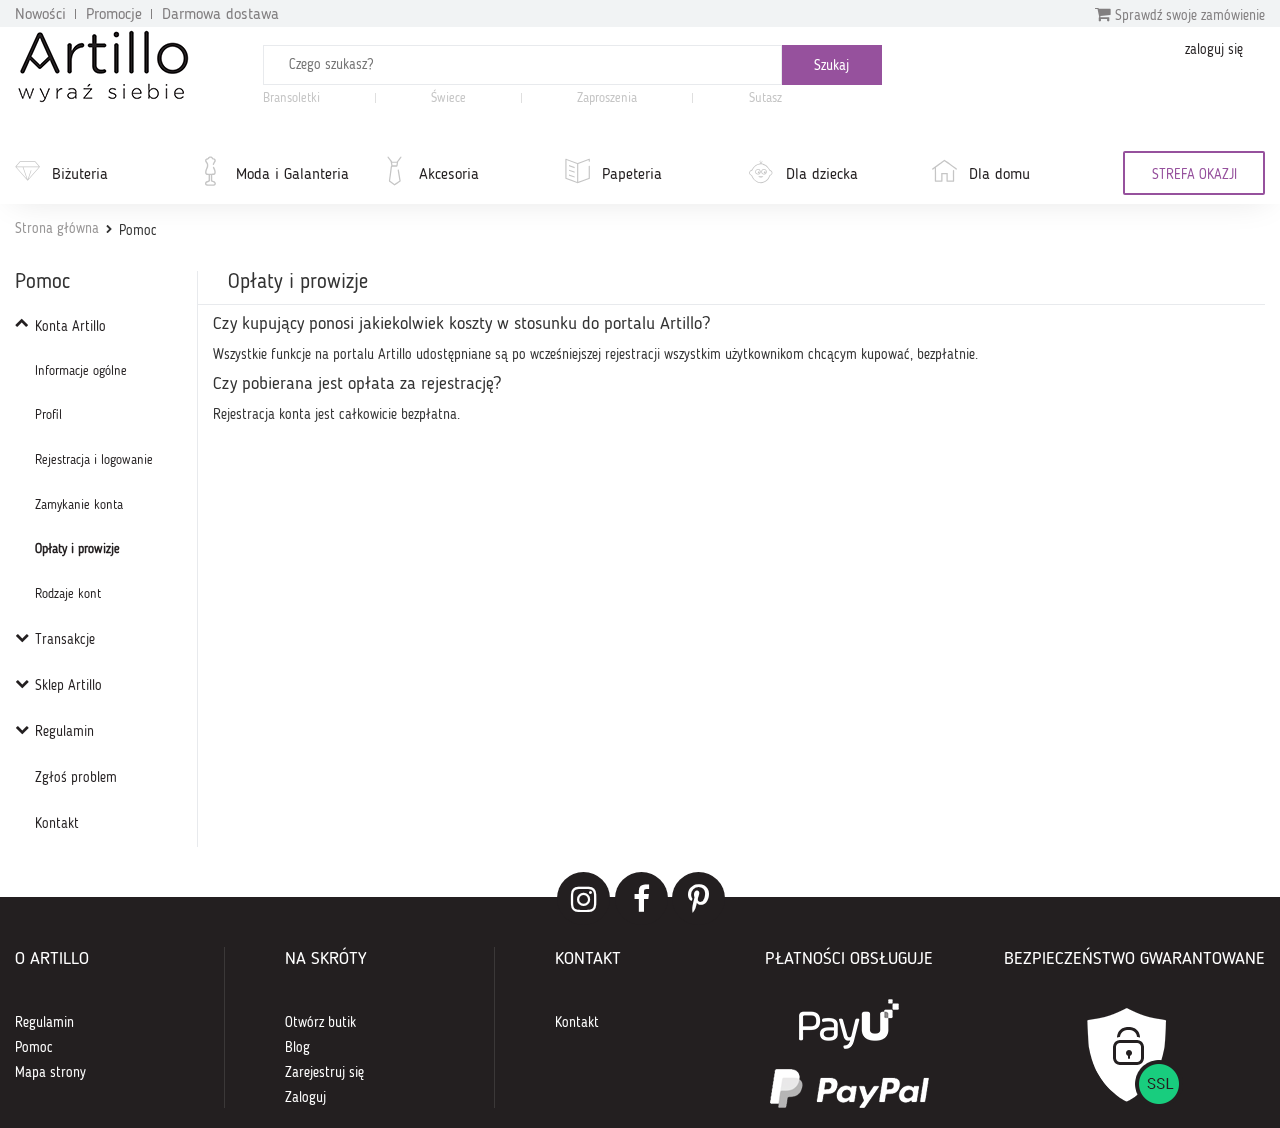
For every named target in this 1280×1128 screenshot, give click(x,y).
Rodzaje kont (68, 594)
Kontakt (57, 824)
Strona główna (57, 229)
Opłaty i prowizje (77, 549)
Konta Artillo (70, 327)
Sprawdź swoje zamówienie (1188, 16)
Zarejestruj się (324, 1073)
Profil (48, 415)
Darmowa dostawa (220, 15)
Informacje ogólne (81, 371)
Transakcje (65, 640)
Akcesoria (449, 175)
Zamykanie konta (79, 505)
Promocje (114, 15)
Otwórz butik (320, 1023)
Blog (297, 1048)
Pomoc (34, 1048)
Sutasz (765, 98)
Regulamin (64, 732)
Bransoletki (291, 98)
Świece (448, 98)
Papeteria (632, 175)
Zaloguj (305, 1098)
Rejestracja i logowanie (94, 460)
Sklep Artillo (68, 686)
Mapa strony (50, 1073)
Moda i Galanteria (292, 175)
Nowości (40, 15)
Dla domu (999, 175)
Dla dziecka (822, 175)
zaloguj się (1214, 50)
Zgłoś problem (76, 778)
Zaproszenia (607, 98)
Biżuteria (80, 175)
